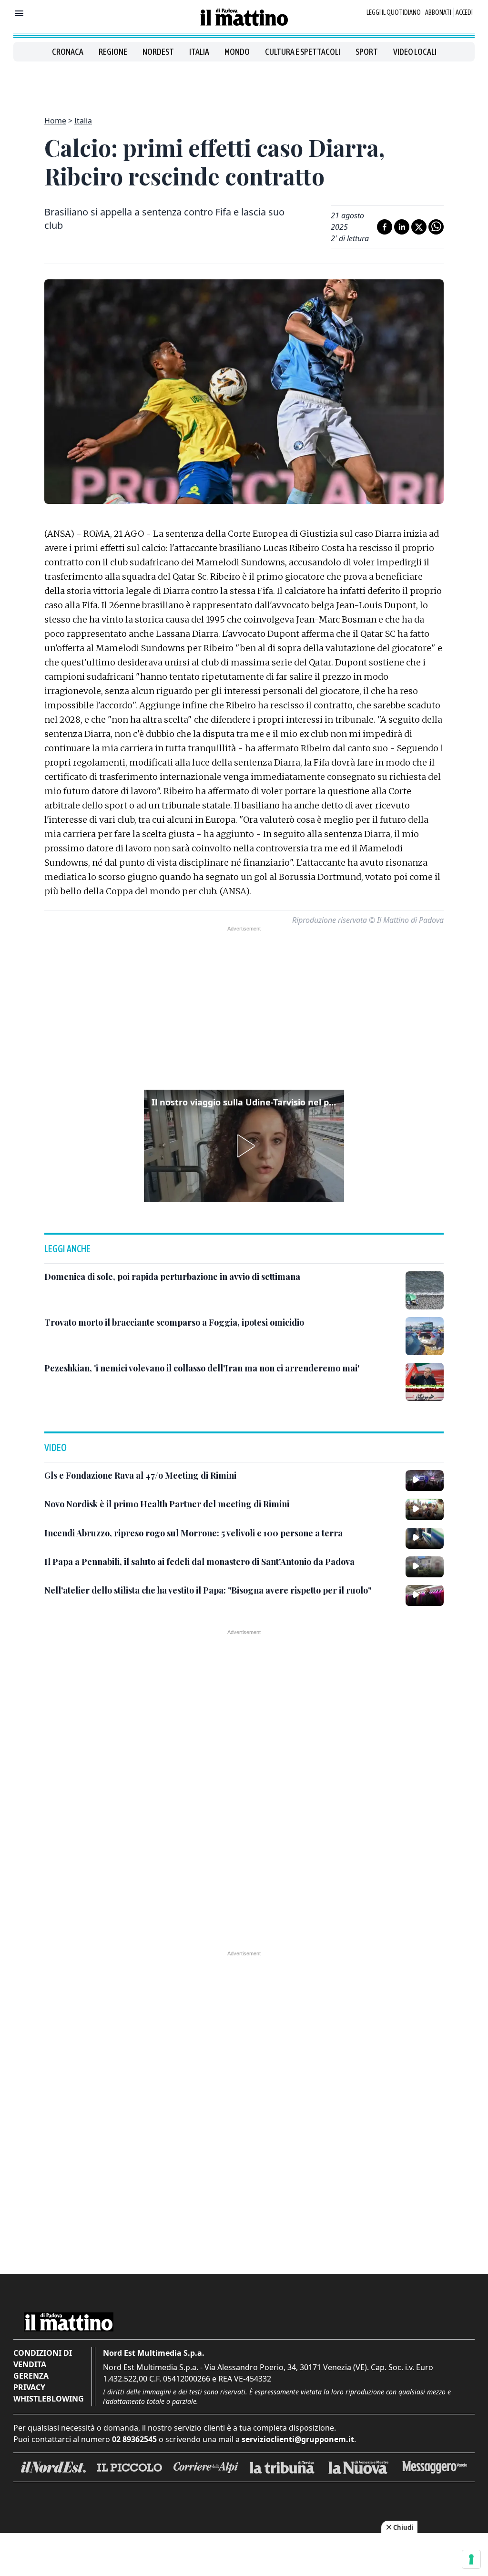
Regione (113, 52)
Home (55, 121)
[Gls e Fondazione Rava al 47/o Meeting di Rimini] (425, 1481)
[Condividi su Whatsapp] (436, 227)
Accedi (464, 12)
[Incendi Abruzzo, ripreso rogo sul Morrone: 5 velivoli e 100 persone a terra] (425, 1538)
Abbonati (438, 12)
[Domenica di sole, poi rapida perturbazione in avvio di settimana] (425, 1290)
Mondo (237, 52)
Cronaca (68, 52)
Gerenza (31, 2376)
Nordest (158, 52)
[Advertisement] (244, 83)
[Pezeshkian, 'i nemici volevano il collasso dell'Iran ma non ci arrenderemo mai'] (425, 1382)
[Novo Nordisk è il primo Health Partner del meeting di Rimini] (425, 1509)
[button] (244, 1146)
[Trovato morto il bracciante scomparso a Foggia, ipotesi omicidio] (425, 1336)
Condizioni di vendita (43, 2359)
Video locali (415, 52)
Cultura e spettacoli (303, 52)
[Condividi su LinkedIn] (402, 227)
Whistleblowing (49, 2399)
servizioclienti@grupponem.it (298, 2439)
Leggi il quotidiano (394, 12)
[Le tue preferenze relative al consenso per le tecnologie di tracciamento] (471, 2559)
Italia (199, 52)
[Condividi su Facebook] (385, 227)
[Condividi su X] (419, 227)
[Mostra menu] (19, 13)
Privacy (29, 2387)
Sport (367, 52)
